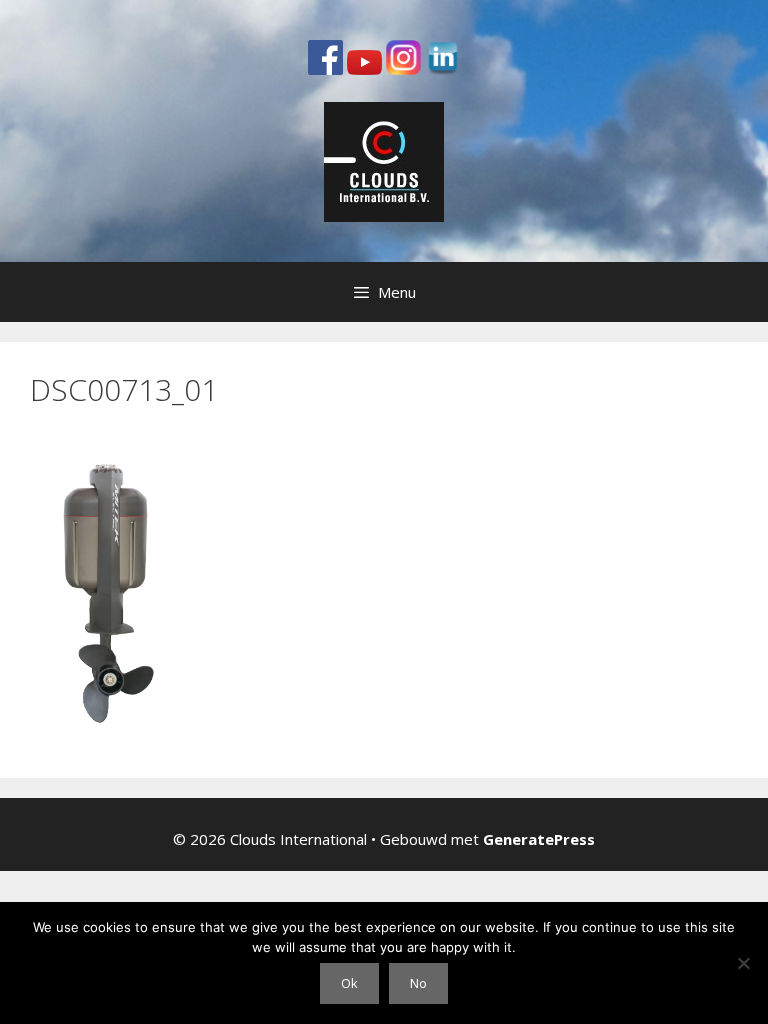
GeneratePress (539, 839)
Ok (349, 983)
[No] (743, 963)
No (418, 983)
